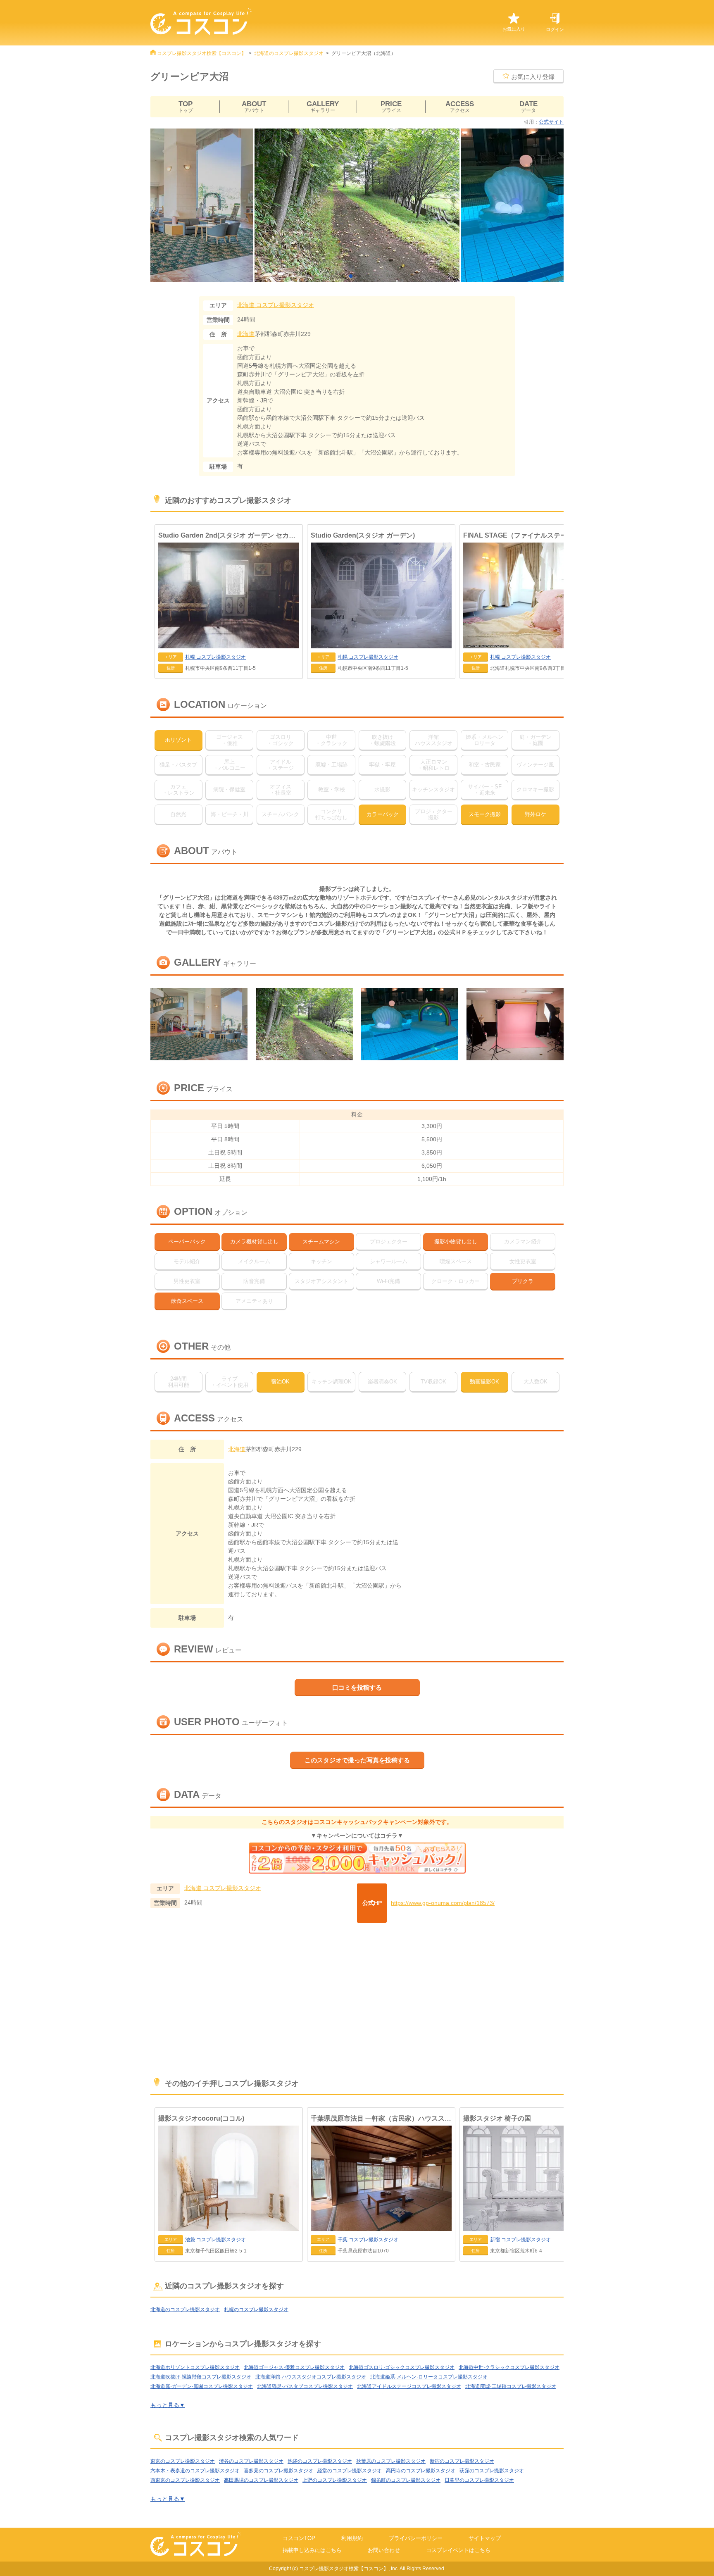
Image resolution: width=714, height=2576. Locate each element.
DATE (528, 107)
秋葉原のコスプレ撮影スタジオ (391, 2461)
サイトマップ (485, 2538)
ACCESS (460, 107)
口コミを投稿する (357, 1687)
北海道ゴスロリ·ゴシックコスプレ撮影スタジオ (402, 2367)
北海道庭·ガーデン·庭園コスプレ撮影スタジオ (202, 2386)
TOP (186, 107)
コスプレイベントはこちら (458, 2550)
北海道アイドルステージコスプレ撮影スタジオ (409, 2386)
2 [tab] (353, 276)
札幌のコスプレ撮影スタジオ (256, 2309)
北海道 (246, 334)
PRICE (391, 107)
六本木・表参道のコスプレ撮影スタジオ (195, 2471)
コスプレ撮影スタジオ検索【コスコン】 (202, 53)
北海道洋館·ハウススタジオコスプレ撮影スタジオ (311, 2377)
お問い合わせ (384, 2550)
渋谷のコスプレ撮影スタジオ (251, 2461)
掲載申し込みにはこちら (312, 2550)
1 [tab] (345, 276)
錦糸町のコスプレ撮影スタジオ (406, 2480)
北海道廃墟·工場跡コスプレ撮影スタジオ (511, 2386)
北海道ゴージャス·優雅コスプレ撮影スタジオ (294, 2367)
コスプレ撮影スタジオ (276, 305)
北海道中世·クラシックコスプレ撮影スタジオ (509, 2367)
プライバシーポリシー (416, 2538)
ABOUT (254, 107)
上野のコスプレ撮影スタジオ (335, 2480)
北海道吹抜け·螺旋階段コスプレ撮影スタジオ (201, 2377)
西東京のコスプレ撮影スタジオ (185, 2480)
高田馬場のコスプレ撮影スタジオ (261, 2480)
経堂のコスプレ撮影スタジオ (350, 2471)
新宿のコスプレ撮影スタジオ (462, 2461)
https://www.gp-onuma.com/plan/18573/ (443, 1903)
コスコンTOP (299, 2538)
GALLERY (323, 107)
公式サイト (551, 122)
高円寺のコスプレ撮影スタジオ (421, 2471)
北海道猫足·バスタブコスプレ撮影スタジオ (305, 2386)
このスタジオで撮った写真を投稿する (357, 1760)
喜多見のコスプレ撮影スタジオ (278, 2471)
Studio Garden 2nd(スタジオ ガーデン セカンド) (229, 535)
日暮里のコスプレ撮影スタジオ (479, 2480)
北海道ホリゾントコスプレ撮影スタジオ (195, 2367)
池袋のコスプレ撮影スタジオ (320, 2461)
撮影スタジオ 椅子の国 (497, 2118)
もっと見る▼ (168, 2405)
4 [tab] (369, 276)
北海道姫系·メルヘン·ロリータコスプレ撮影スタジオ (429, 2377)
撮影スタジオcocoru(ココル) (201, 2118)
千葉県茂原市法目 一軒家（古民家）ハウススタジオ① (381, 2118)
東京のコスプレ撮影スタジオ (183, 2461)
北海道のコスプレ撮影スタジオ (289, 53)
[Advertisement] (357, 2001)
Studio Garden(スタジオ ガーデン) (363, 535)
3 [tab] (361, 276)
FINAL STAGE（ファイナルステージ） (522, 535)
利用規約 (352, 2538)
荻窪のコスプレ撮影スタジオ (492, 2471)
